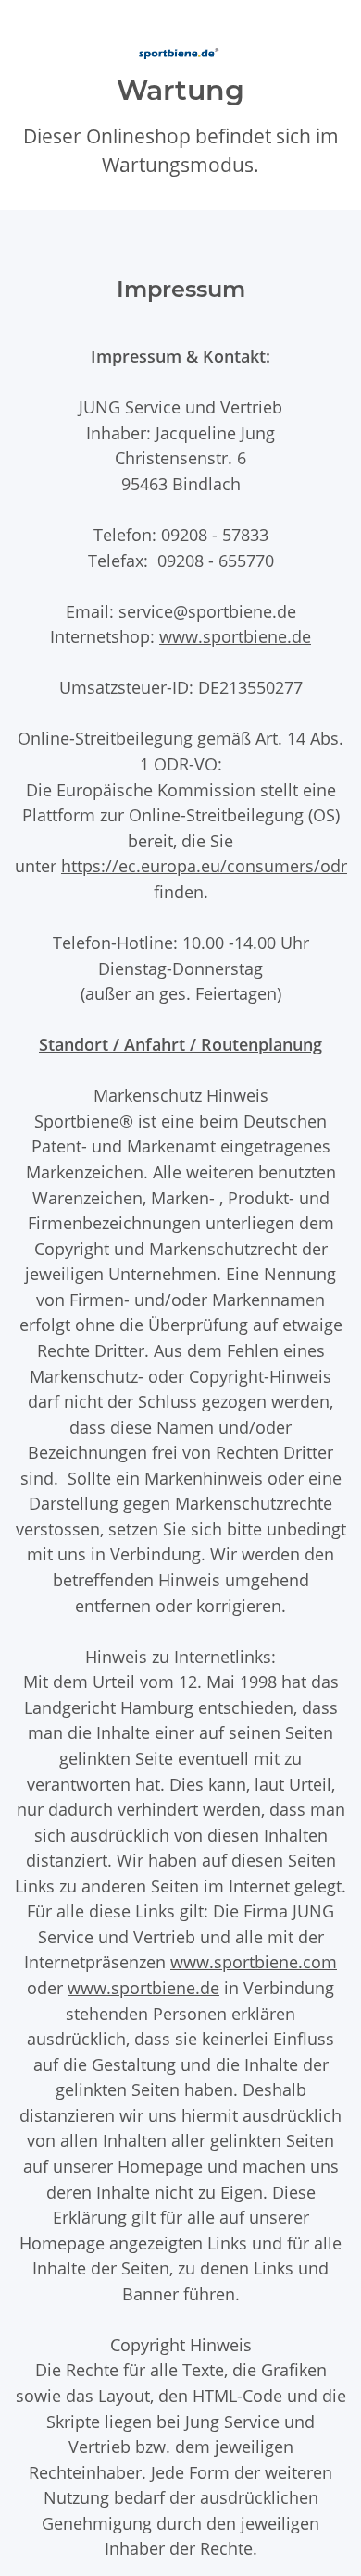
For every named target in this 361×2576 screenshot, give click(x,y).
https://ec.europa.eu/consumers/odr (204, 865)
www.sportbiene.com (254, 1961)
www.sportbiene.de (235, 636)
